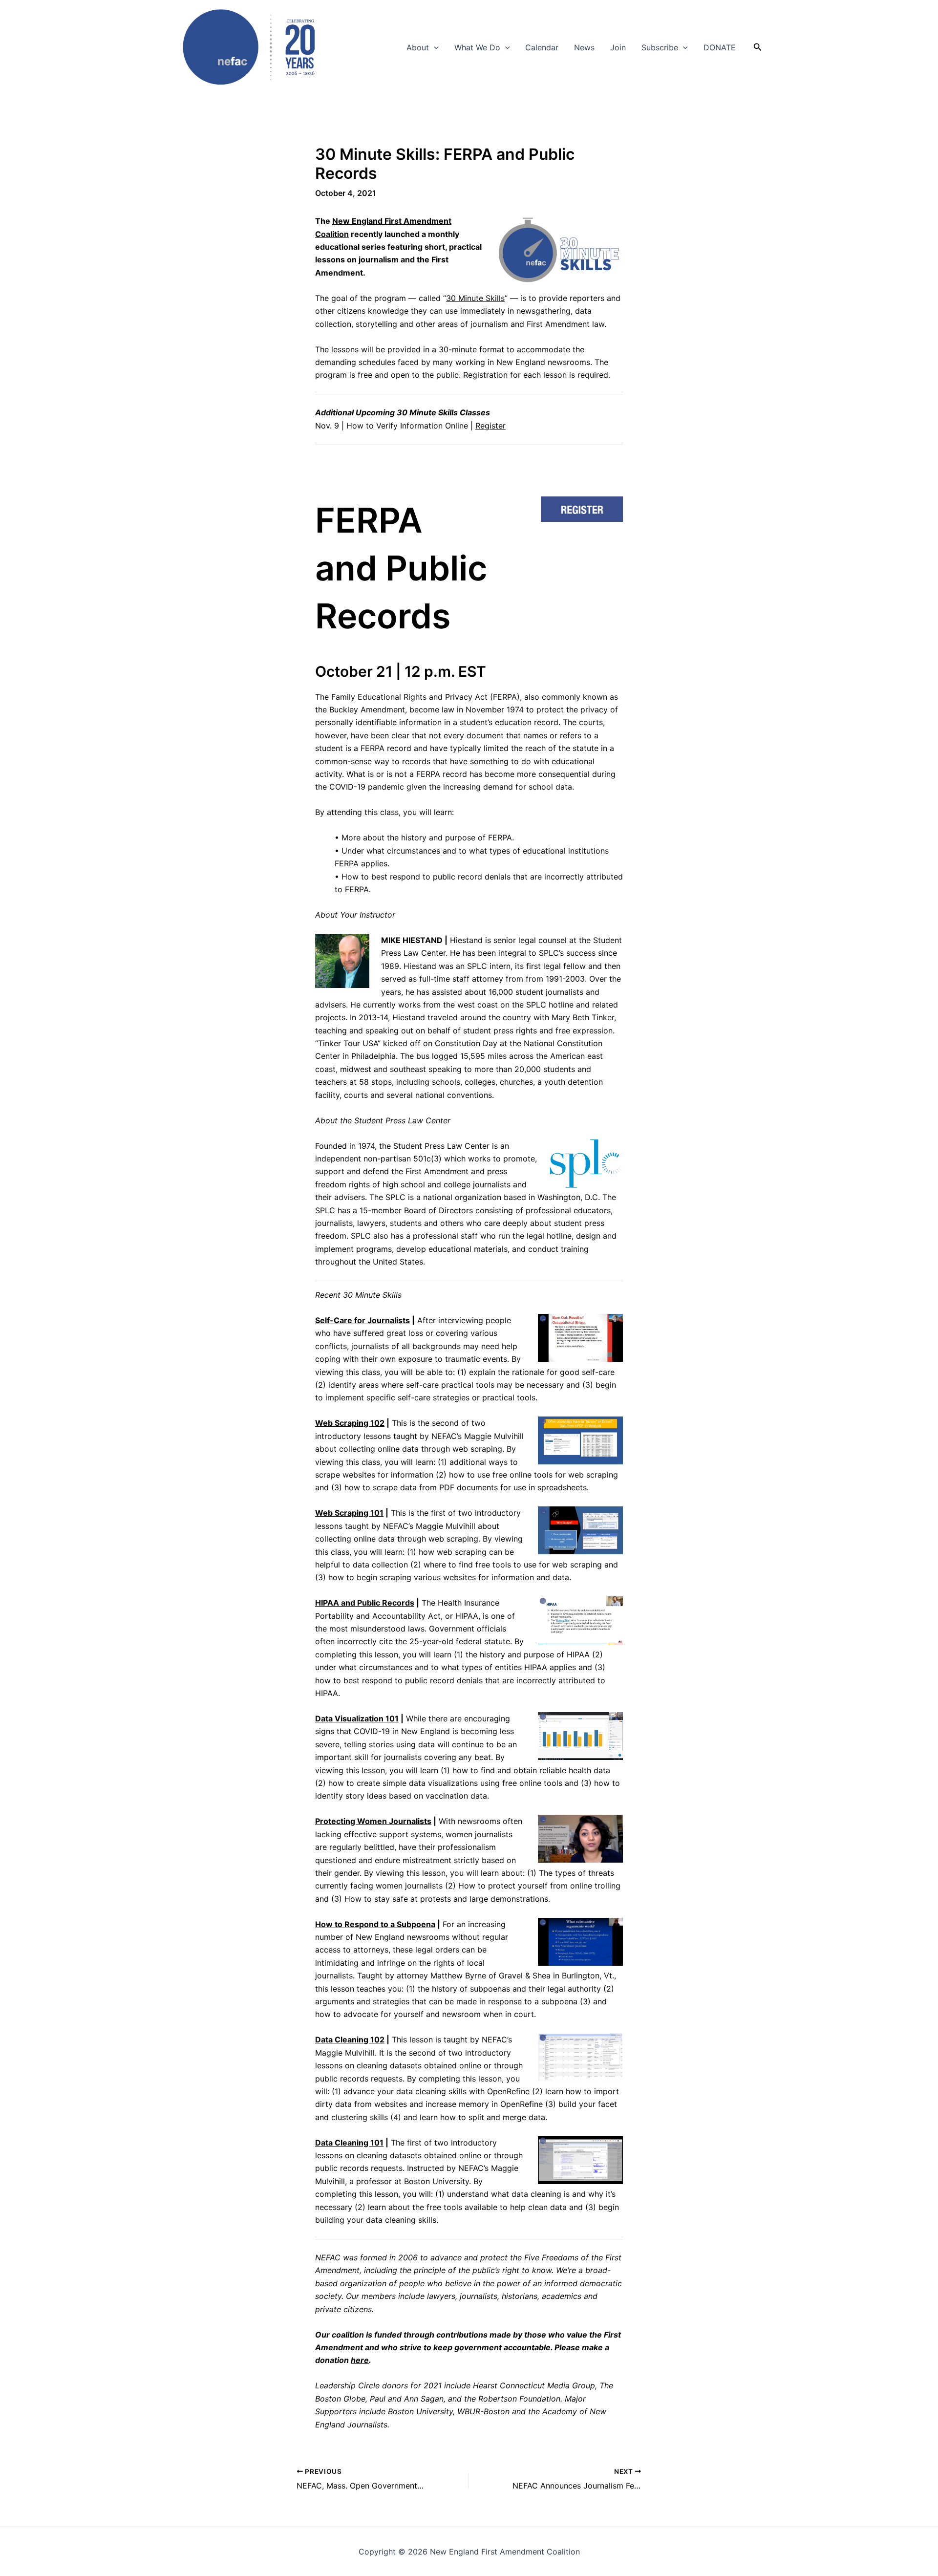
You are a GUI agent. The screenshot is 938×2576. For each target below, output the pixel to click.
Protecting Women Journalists (373, 1821)
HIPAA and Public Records (365, 1603)
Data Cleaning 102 (350, 2039)
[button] (434, 47)
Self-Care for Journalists (362, 1320)
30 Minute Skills (475, 298)
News (584, 47)
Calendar (542, 47)
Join (618, 47)
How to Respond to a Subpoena (375, 1924)
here (360, 2360)
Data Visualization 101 (357, 1718)
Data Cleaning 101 (349, 2143)
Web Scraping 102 (350, 1423)
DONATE (720, 47)
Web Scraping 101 (349, 1513)
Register (490, 426)
